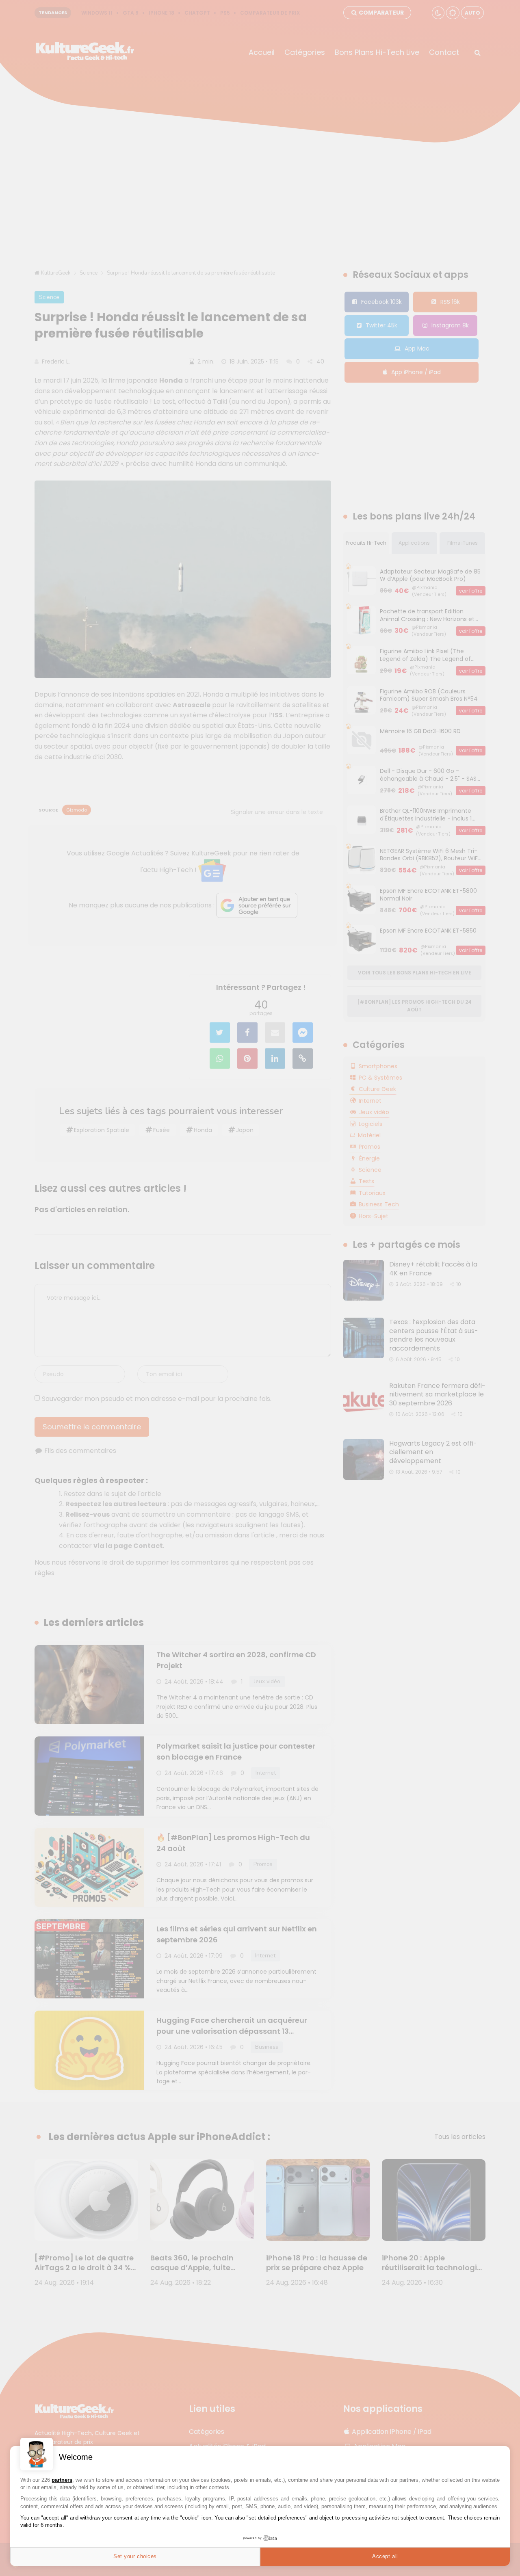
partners (62, 2480)
